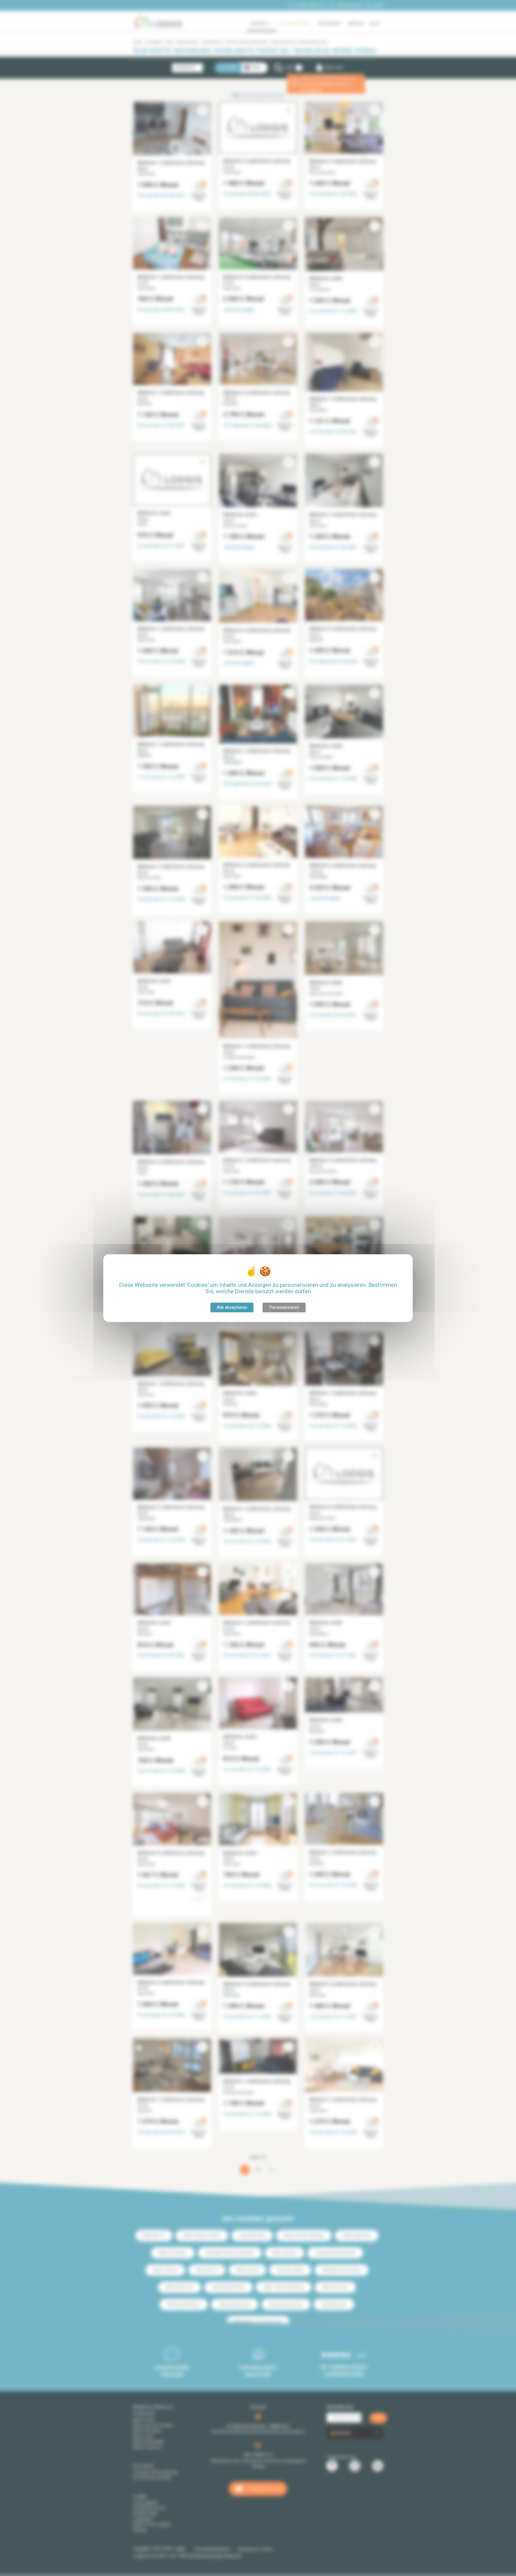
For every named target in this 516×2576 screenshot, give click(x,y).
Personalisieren (284, 1307)
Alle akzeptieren (232, 1307)
